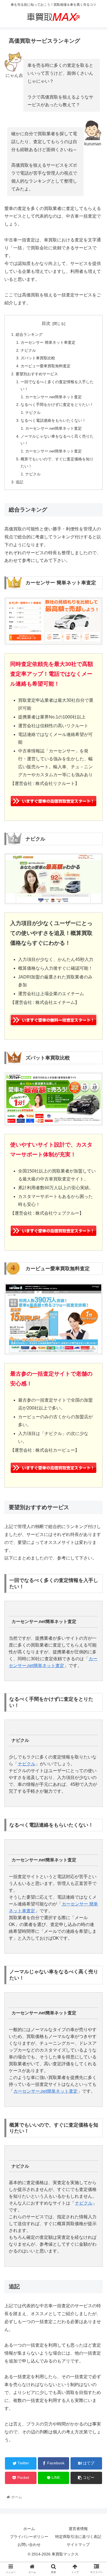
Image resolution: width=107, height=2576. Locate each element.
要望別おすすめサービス (37, 374)
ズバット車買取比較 (38, 358)
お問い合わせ (29, 2545)
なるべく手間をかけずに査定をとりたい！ (57, 405)
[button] (96, 1285)
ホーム (29, 2529)
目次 (46, 323)
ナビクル (28, 350)
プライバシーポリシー (29, 2537)
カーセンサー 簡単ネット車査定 (48, 342)
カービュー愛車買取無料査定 (46, 366)
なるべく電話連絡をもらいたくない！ (53, 420)
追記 (19, 482)
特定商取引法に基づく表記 (78, 2537)
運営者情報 (78, 2529)
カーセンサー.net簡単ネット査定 (54, 397)
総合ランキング (29, 334)
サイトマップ (78, 2545)
